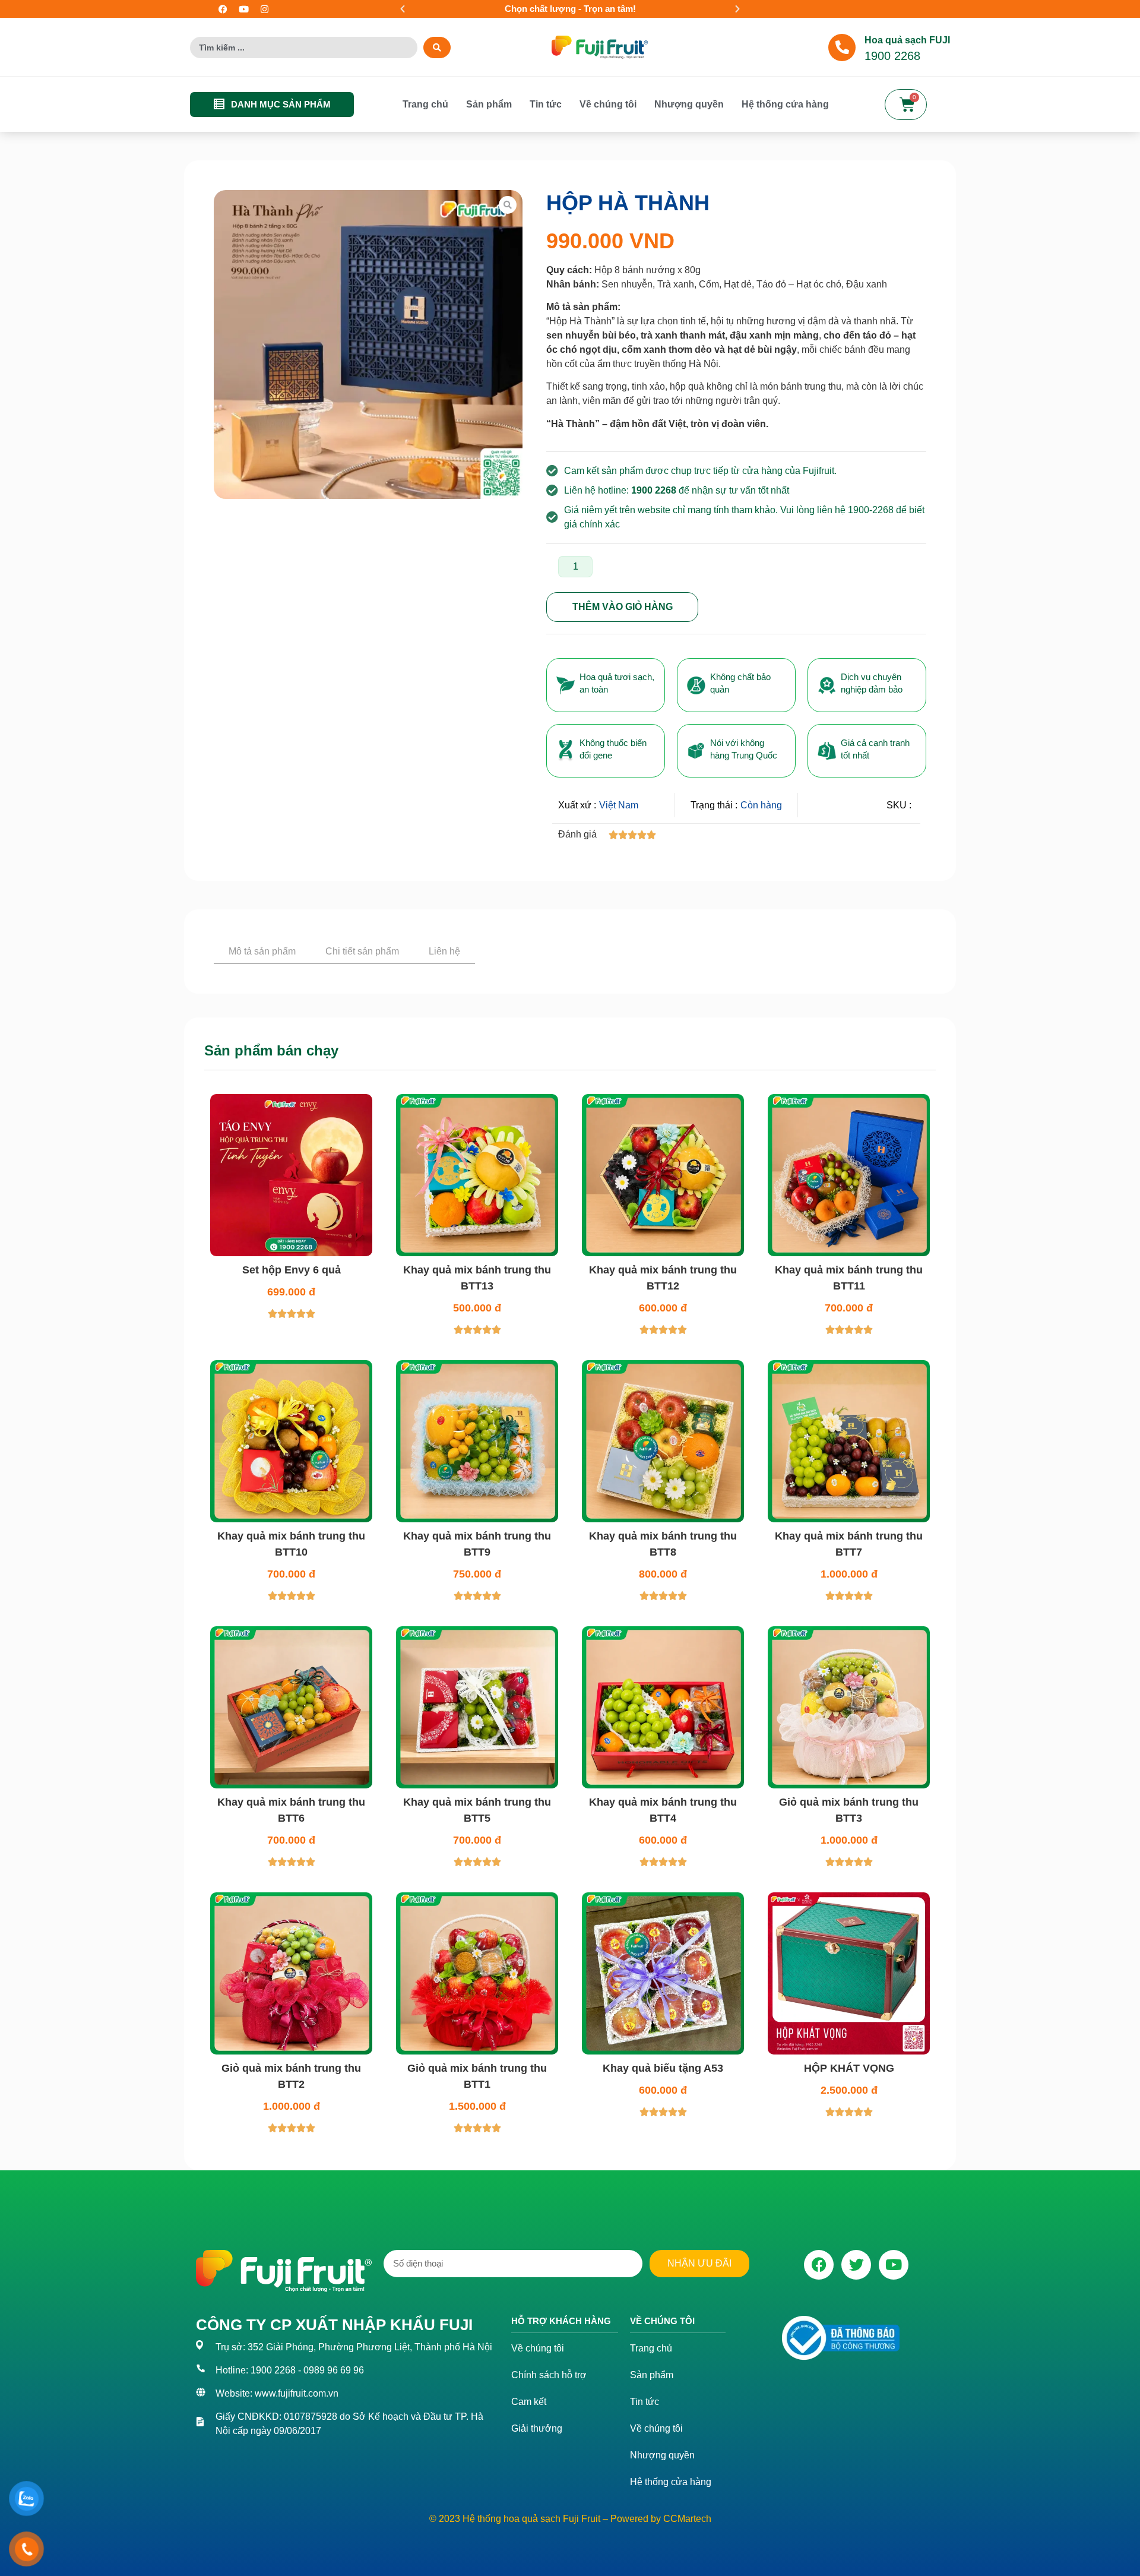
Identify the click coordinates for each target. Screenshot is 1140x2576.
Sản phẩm (489, 104)
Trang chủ (425, 104)
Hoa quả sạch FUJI (907, 40)
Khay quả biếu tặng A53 (663, 2226)
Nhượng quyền (689, 104)
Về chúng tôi (608, 104)
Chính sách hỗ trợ (549, 2534)
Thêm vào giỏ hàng (623, 607)
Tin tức (546, 104)
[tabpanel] (570, 1039)
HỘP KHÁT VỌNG (849, 2226)
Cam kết (529, 2560)
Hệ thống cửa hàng (785, 104)
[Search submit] (437, 48)
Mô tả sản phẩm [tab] (262, 951)
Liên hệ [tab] (444, 951)
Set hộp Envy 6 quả (292, 1428)
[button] (403, 9)
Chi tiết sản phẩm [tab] (362, 951)
